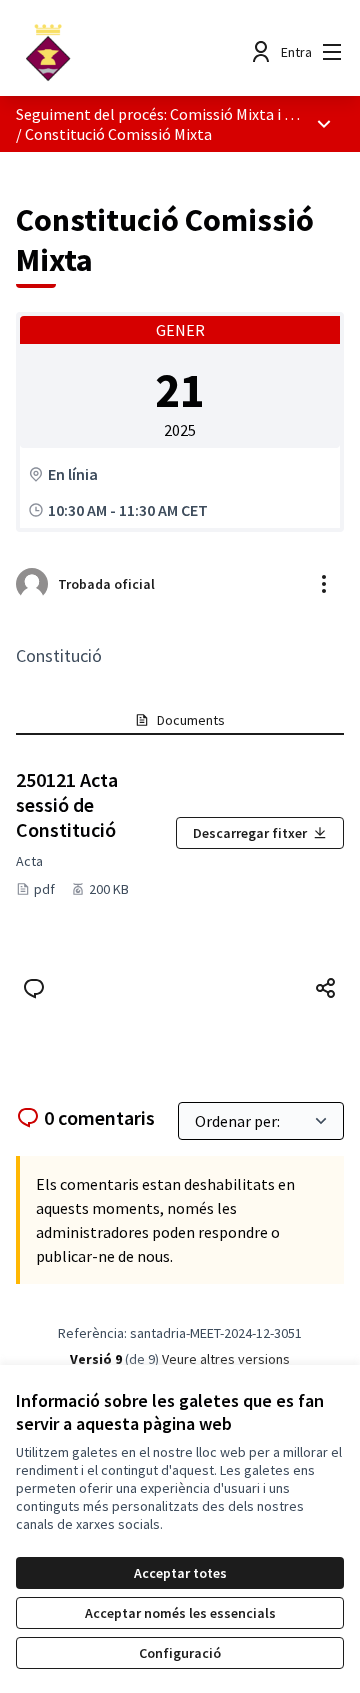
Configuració (180, 1653)
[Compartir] (326, 988)
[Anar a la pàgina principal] (137, 52)
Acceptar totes (180, 1573)
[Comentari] (34, 988)
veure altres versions (226, 1359)
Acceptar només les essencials (180, 1613)
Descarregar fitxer (250, 833)
